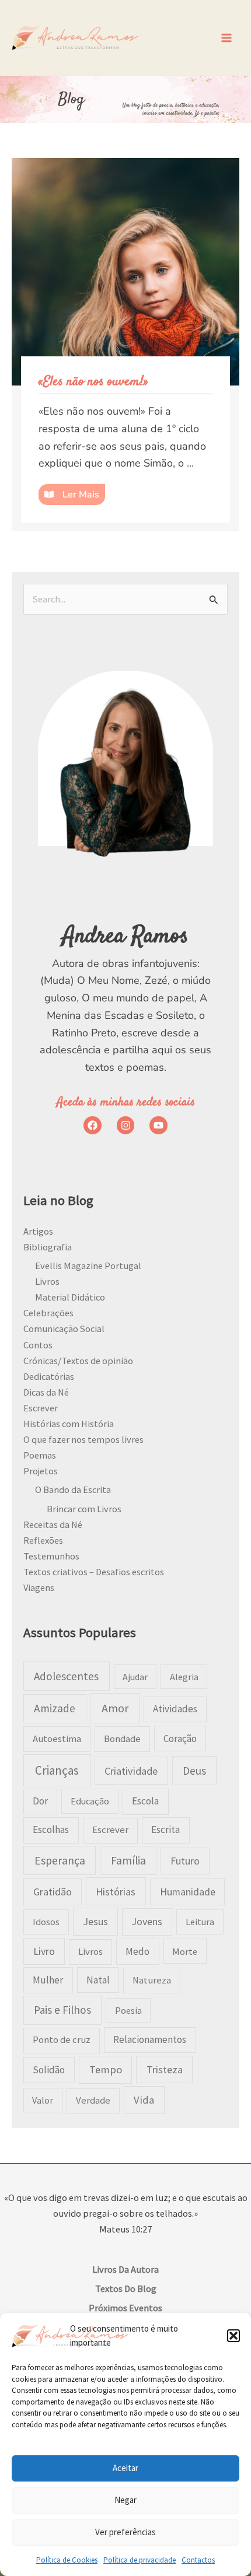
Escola (145, 1801)
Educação (90, 1801)
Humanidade (188, 1892)
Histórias (116, 1892)
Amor (115, 1708)
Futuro (185, 1861)
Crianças (57, 1770)
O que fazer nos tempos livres (83, 1439)
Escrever (41, 1408)
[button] (233, 2336)
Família (128, 1860)
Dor (40, 1801)
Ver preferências (125, 2532)
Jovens (147, 1921)
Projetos (41, 1471)
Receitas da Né (53, 1524)
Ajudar (135, 1677)
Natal (98, 1980)
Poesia (128, 2010)
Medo (137, 1951)
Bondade (122, 1739)
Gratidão (53, 1892)
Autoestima (57, 1739)
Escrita (165, 1830)
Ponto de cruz (62, 2040)
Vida (144, 2100)
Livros (47, 1281)
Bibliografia (48, 1247)
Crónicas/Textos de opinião (78, 1361)
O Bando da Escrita (73, 1489)
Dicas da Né (46, 1392)
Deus (194, 1771)
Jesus (95, 1921)
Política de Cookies (67, 2560)
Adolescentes (66, 1676)
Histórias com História (69, 1424)
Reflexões (43, 1540)
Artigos (38, 1231)
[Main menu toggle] (226, 38)
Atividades (175, 1709)
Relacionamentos (150, 2039)
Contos (38, 1345)
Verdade (93, 2100)
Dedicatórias (49, 1376)
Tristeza (165, 2069)
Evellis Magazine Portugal (88, 1266)
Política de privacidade (140, 2560)
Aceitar (125, 2468)
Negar (125, 2500)
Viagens (39, 1587)
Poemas (40, 1455)
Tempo (106, 2069)
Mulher (48, 1980)
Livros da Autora (125, 2269)
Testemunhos (51, 1556)
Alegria (184, 1677)
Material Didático (70, 1297)
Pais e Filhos (62, 2010)
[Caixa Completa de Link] (125, 345)
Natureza (152, 1980)
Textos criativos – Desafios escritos (94, 1572)
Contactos (198, 2560)
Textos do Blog (126, 2288)
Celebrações (48, 1313)
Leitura (200, 1922)
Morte (185, 1951)
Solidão (49, 2070)
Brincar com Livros (84, 1509)
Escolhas (51, 1830)
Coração (180, 1739)
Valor (43, 2100)
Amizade (55, 1708)
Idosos (46, 1922)
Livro (44, 1951)
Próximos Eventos (125, 2308)
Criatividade (131, 1771)
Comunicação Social (64, 1329)
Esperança (60, 1860)
